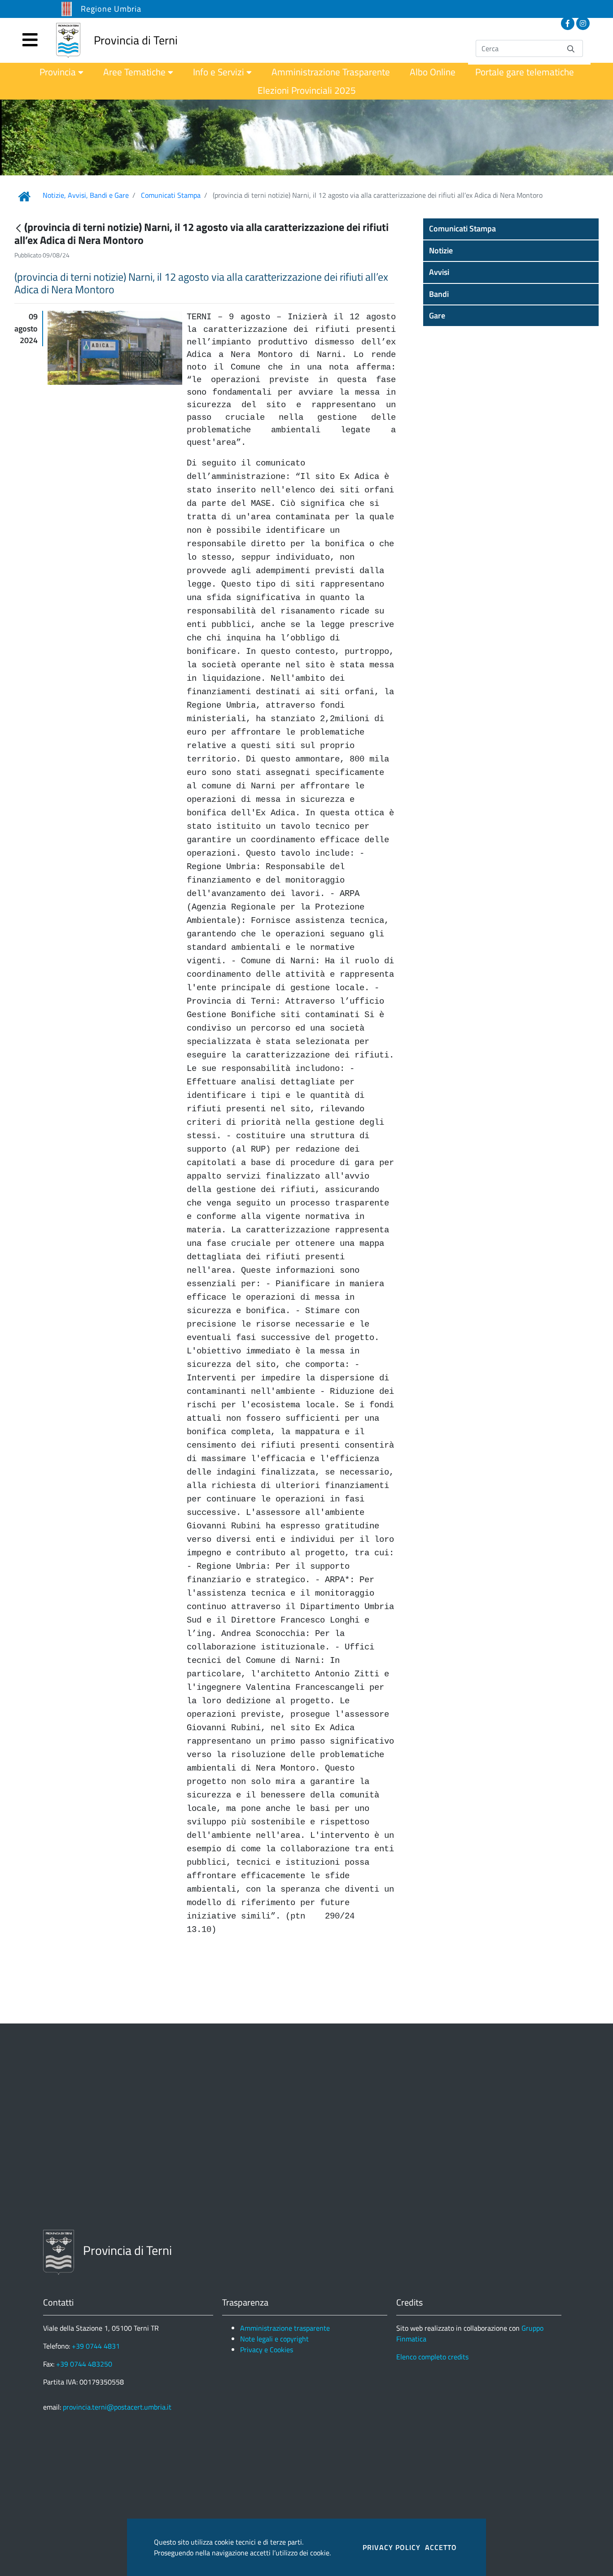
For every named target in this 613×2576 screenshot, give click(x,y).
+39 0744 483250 (84, 2364)
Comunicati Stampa (171, 195)
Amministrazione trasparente (285, 2328)
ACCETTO (441, 2547)
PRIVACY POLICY (392, 2547)
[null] (19, 228)
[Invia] (571, 48)
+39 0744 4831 (96, 2346)
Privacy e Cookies (267, 2350)
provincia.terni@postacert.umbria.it (117, 2407)
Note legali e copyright (274, 2339)
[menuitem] (61, 72)
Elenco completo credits (432, 2357)
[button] (511, 229)
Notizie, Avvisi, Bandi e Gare (86, 195)
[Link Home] (24, 196)
